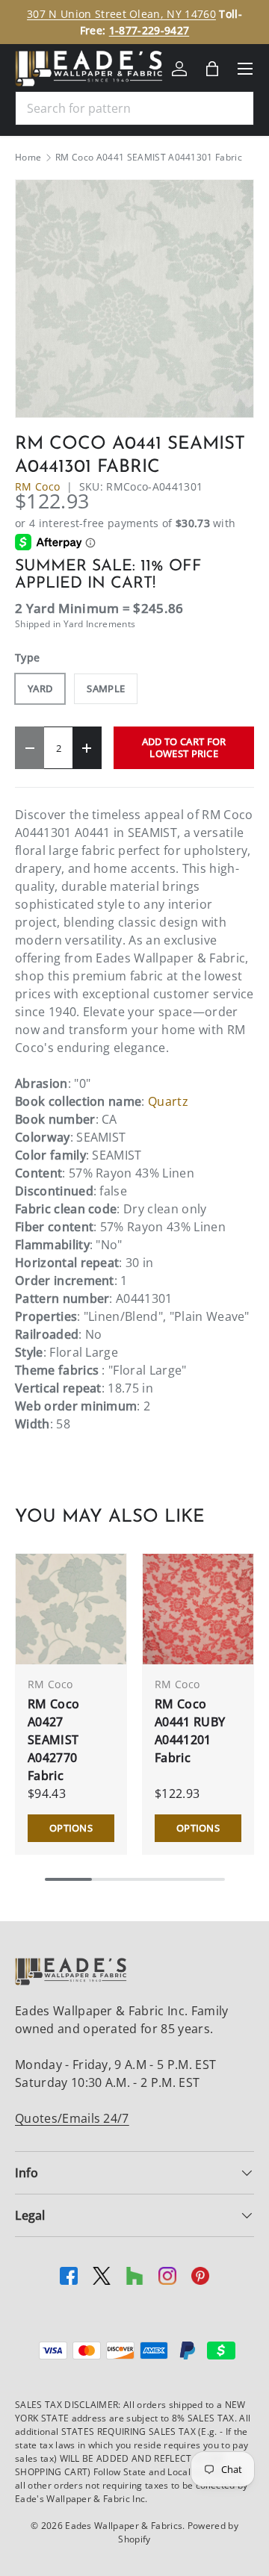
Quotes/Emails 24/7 (72, 2118)
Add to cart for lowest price (184, 747)
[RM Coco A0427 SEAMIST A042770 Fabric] (71, 1609)
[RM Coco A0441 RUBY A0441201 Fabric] (198, 1609)
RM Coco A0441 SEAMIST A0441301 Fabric (149, 158)
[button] (212, 69)
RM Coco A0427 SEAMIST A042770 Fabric (53, 1740)
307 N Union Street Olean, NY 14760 (121, 14)
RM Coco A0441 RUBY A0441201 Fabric (190, 1731)
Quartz (168, 1101)
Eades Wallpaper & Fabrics (124, 2526)
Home (28, 158)
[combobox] (134, 108)
